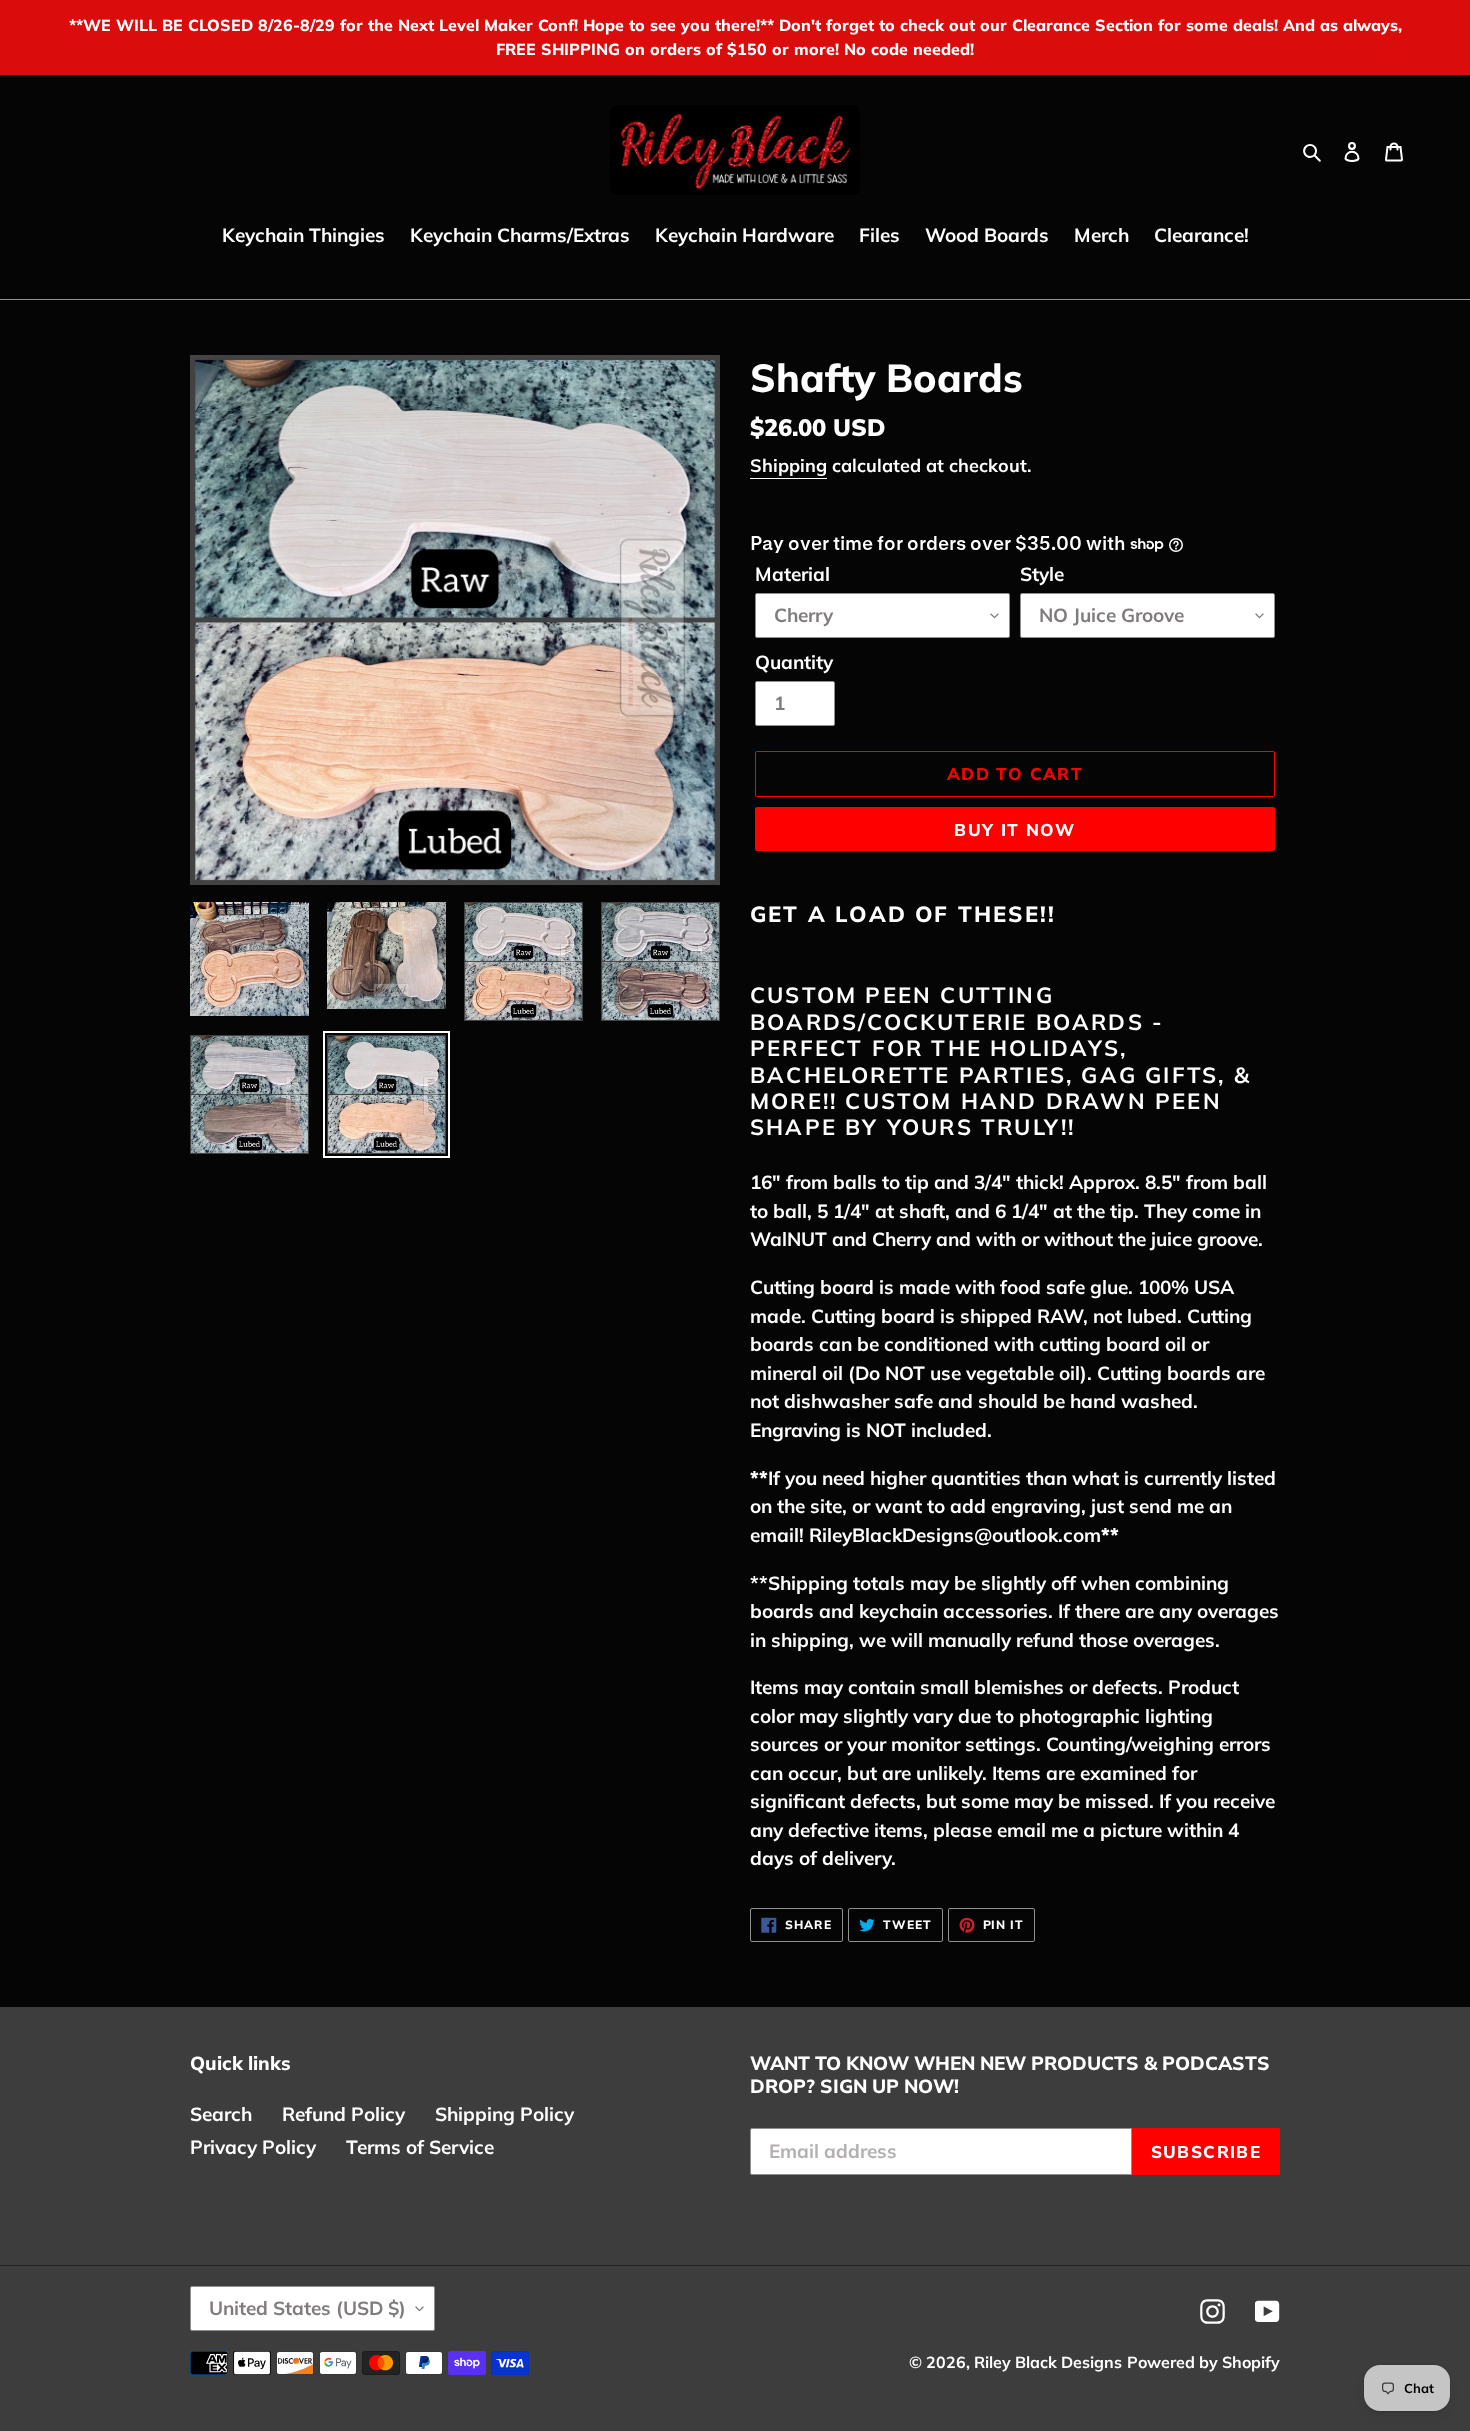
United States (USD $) (307, 2308)
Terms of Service (420, 2147)
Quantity (794, 662)
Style (1042, 574)
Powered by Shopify (1203, 2362)
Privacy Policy (253, 2147)
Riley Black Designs (1048, 2362)
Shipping (788, 465)
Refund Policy (343, 2114)
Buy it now (1015, 829)
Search (221, 2114)
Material (792, 574)
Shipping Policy (504, 2114)
